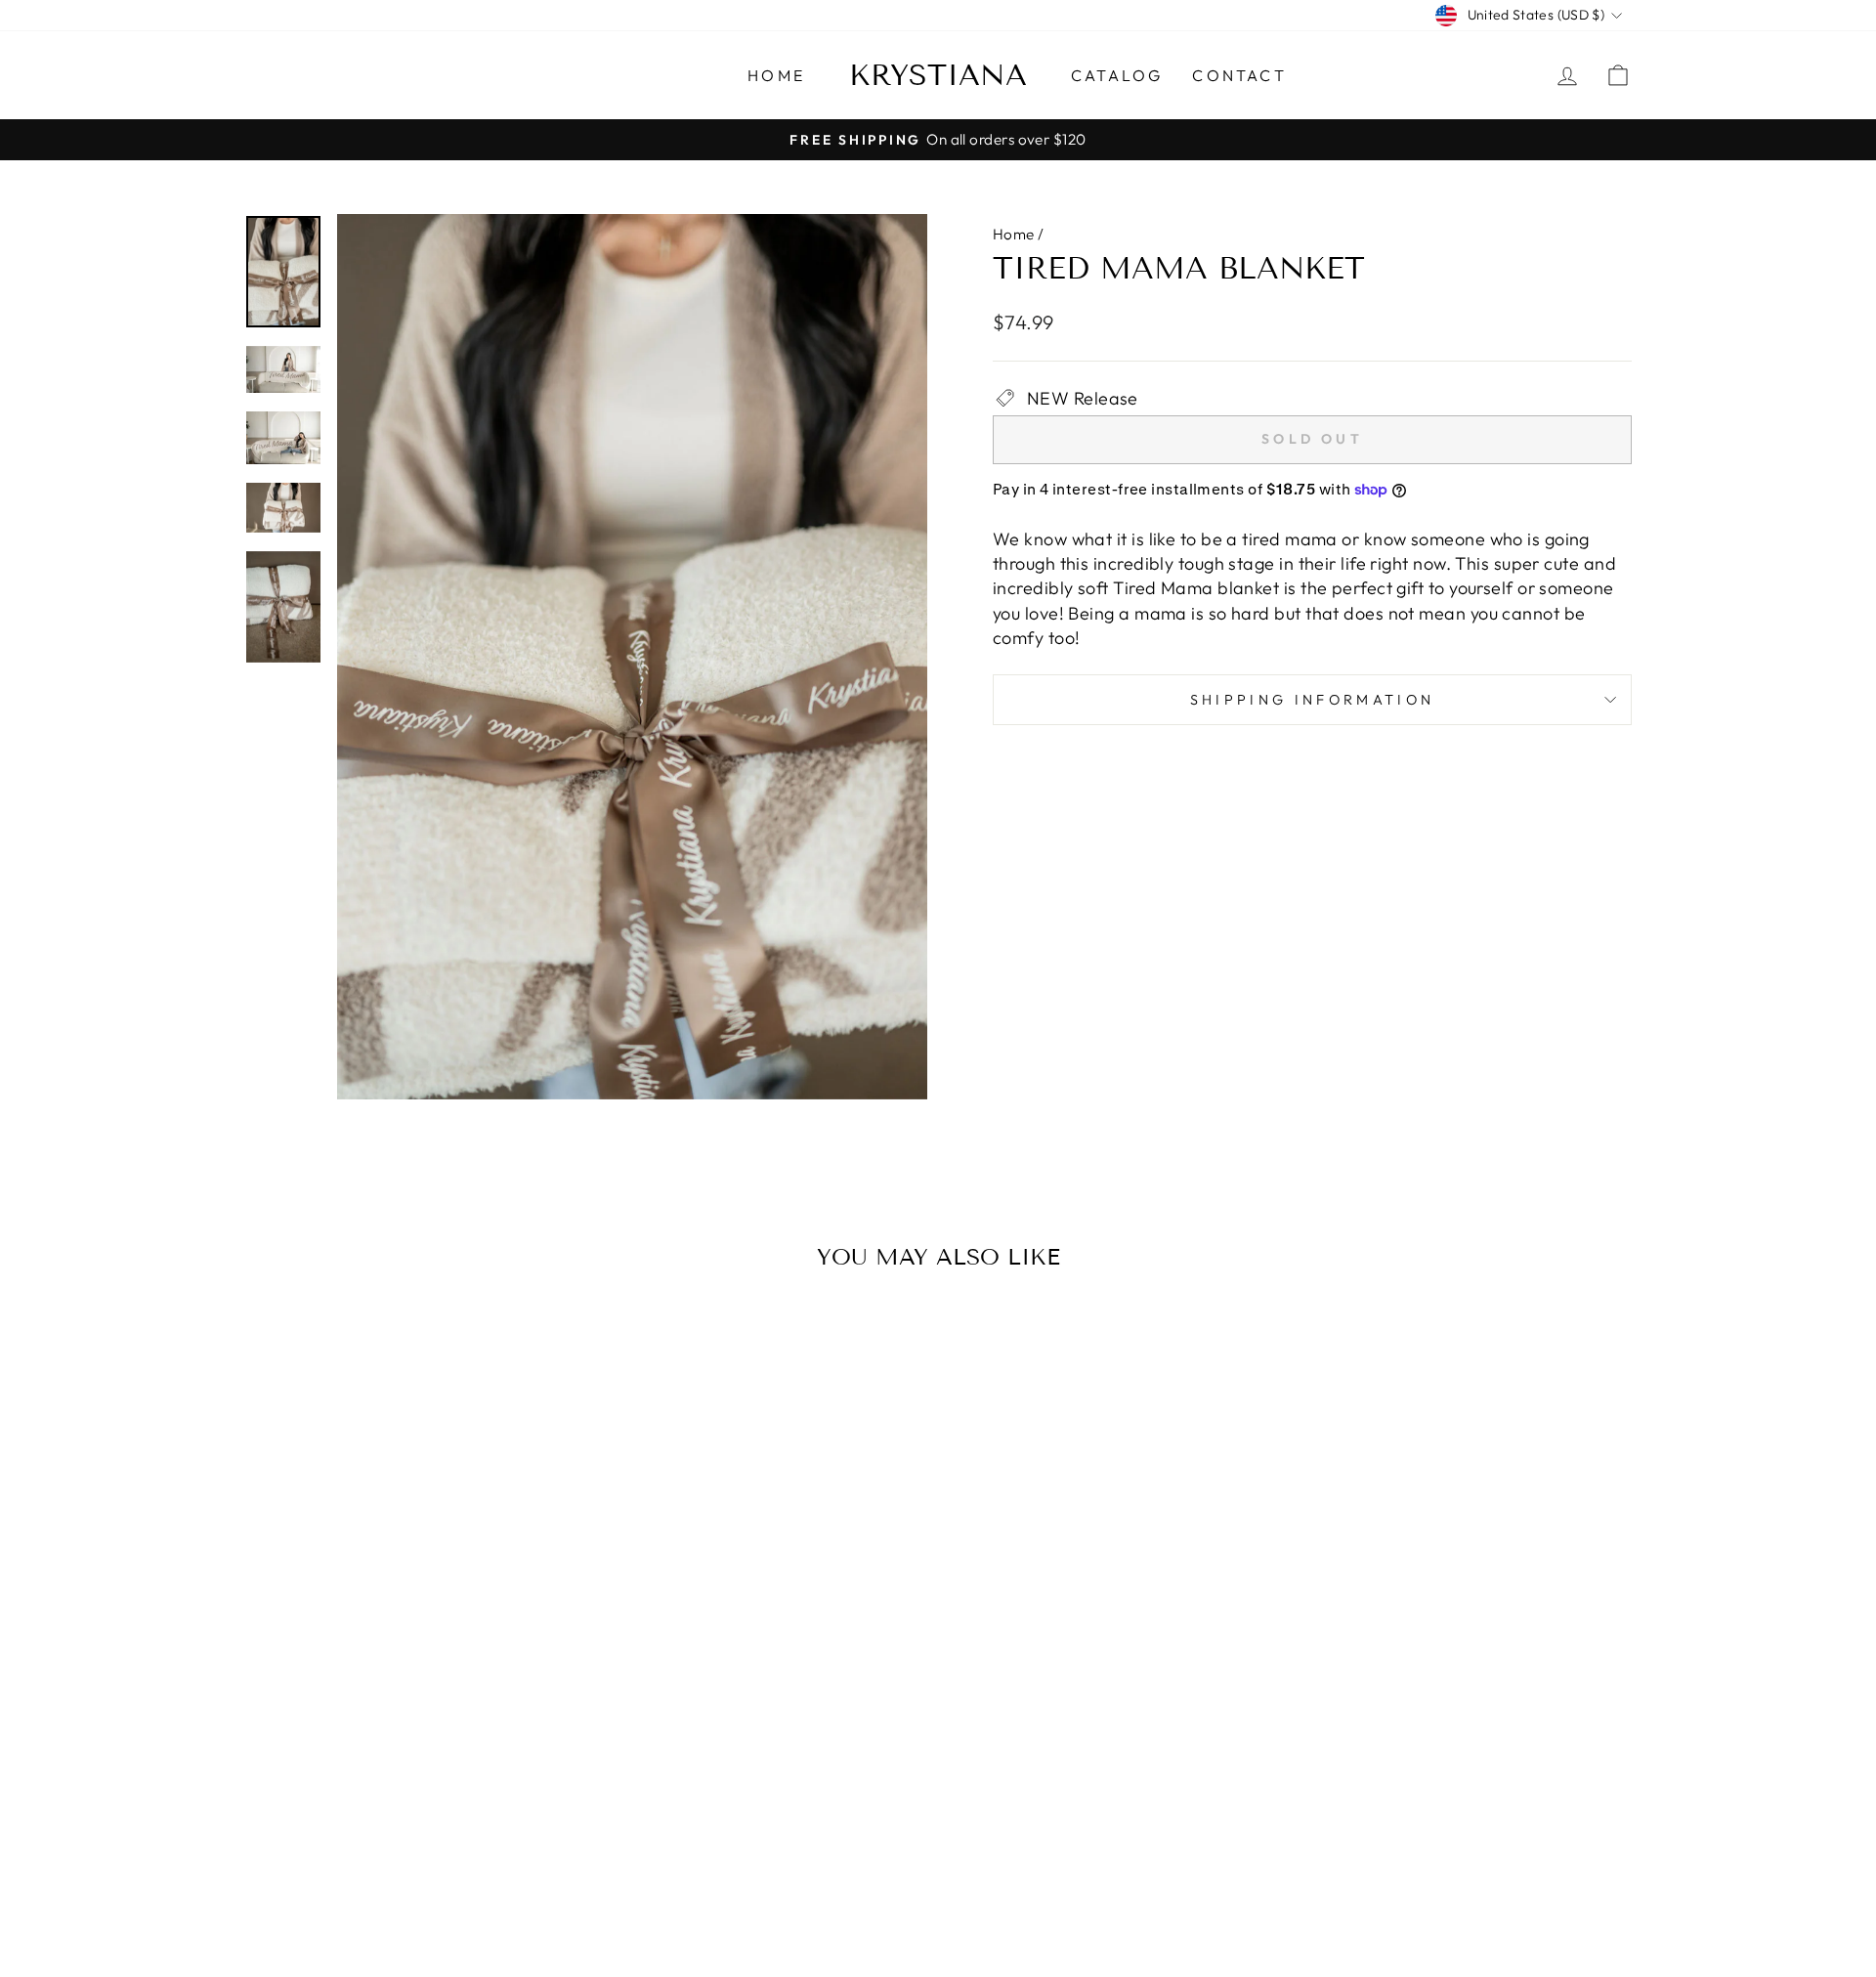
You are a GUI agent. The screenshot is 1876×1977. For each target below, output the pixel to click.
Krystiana (938, 75)
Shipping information (1312, 700)
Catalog (1117, 75)
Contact (1239, 75)
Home (776, 75)
